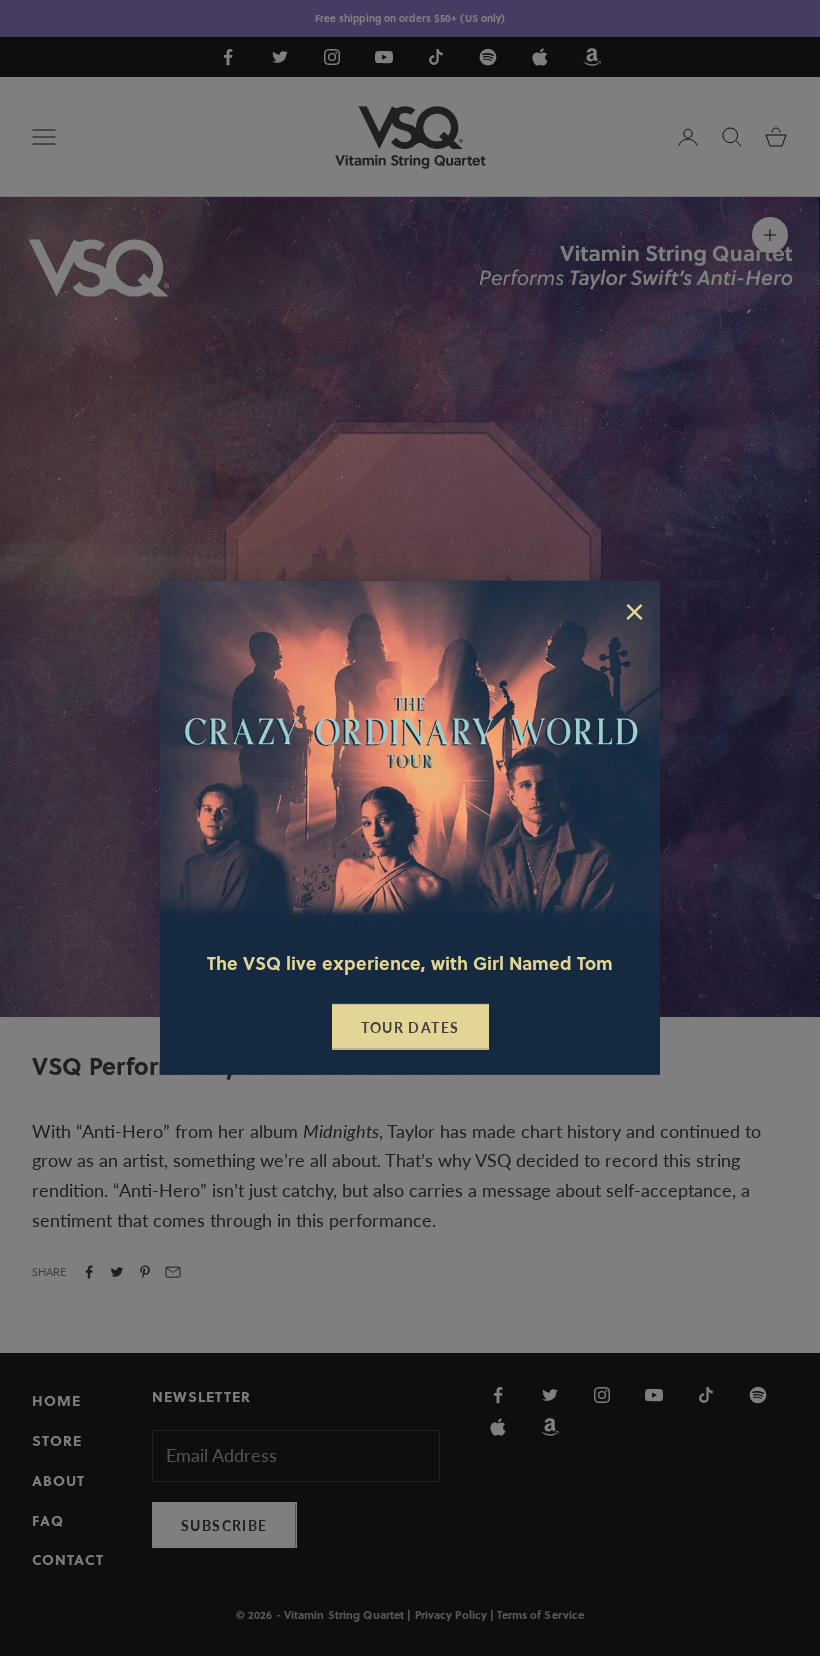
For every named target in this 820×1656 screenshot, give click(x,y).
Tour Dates (410, 1027)
